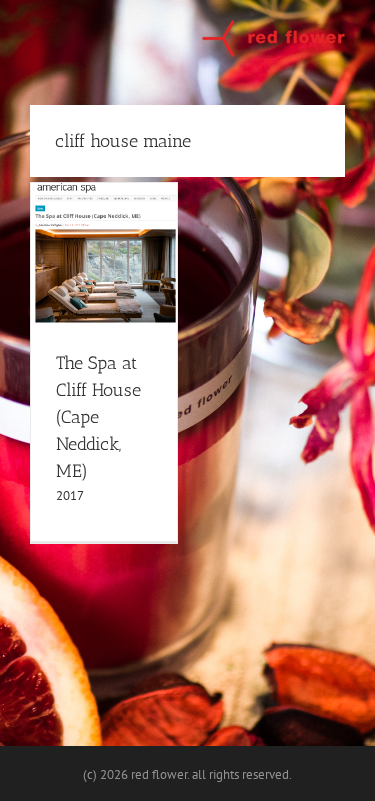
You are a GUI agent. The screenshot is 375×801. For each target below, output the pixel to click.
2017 (70, 495)
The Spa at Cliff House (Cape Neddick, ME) (98, 417)
